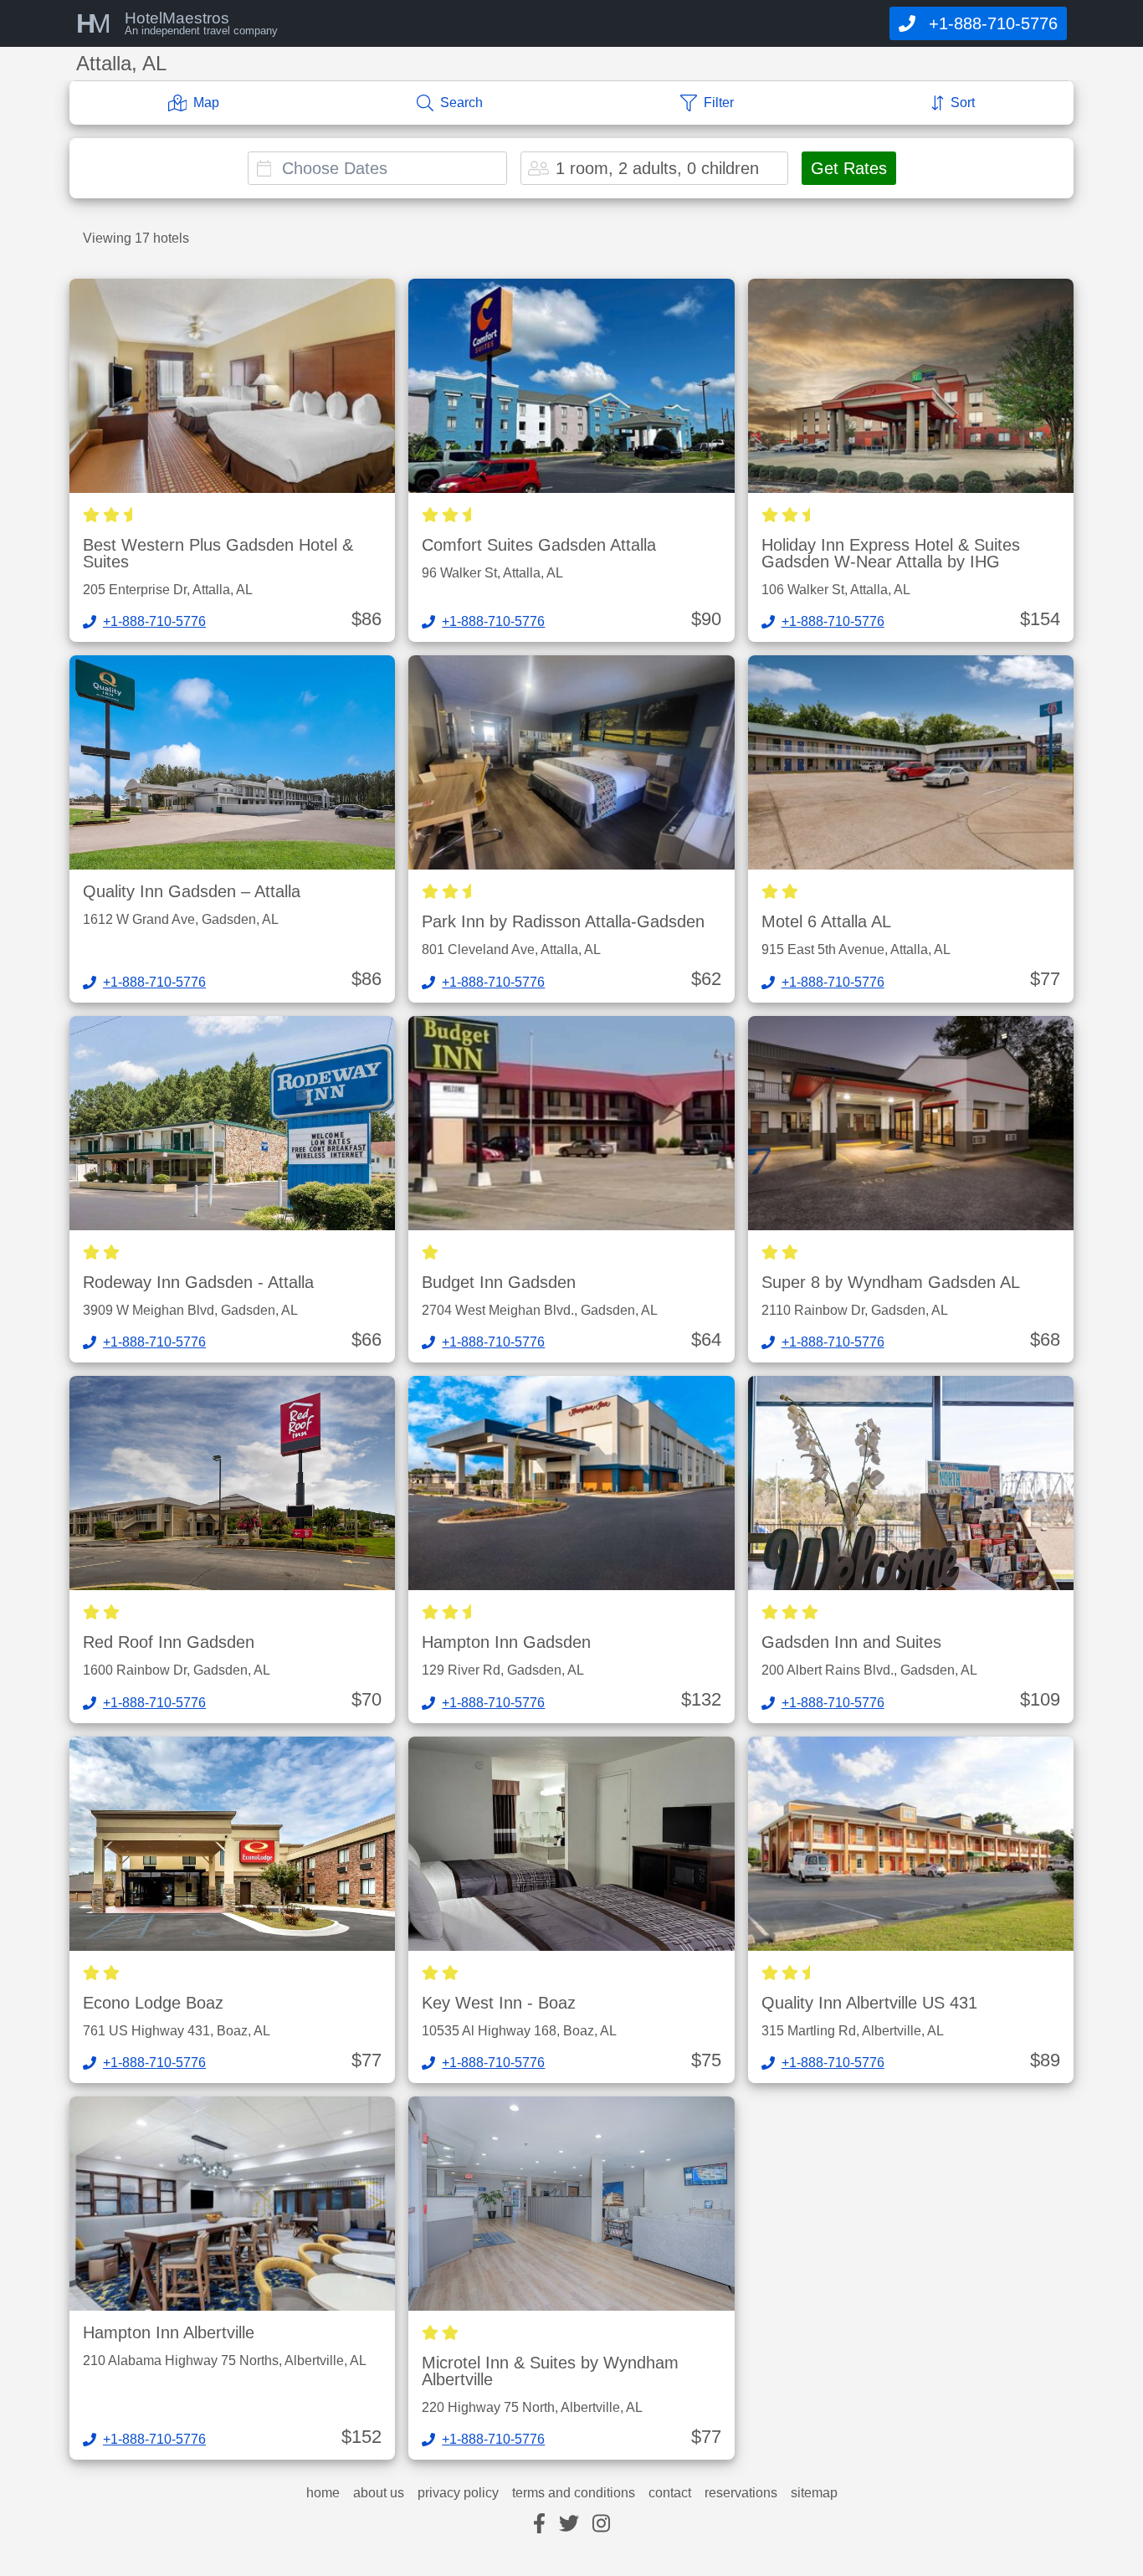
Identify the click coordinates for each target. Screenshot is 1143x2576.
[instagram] (601, 2525)
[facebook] (539, 2525)
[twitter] (569, 2525)
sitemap (814, 2493)
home (323, 2493)
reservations (741, 2493)
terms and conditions (574, 2493)
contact (670, 2493)
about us (379, 2493)
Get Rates (849, 168)
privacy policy (458, 2493)
